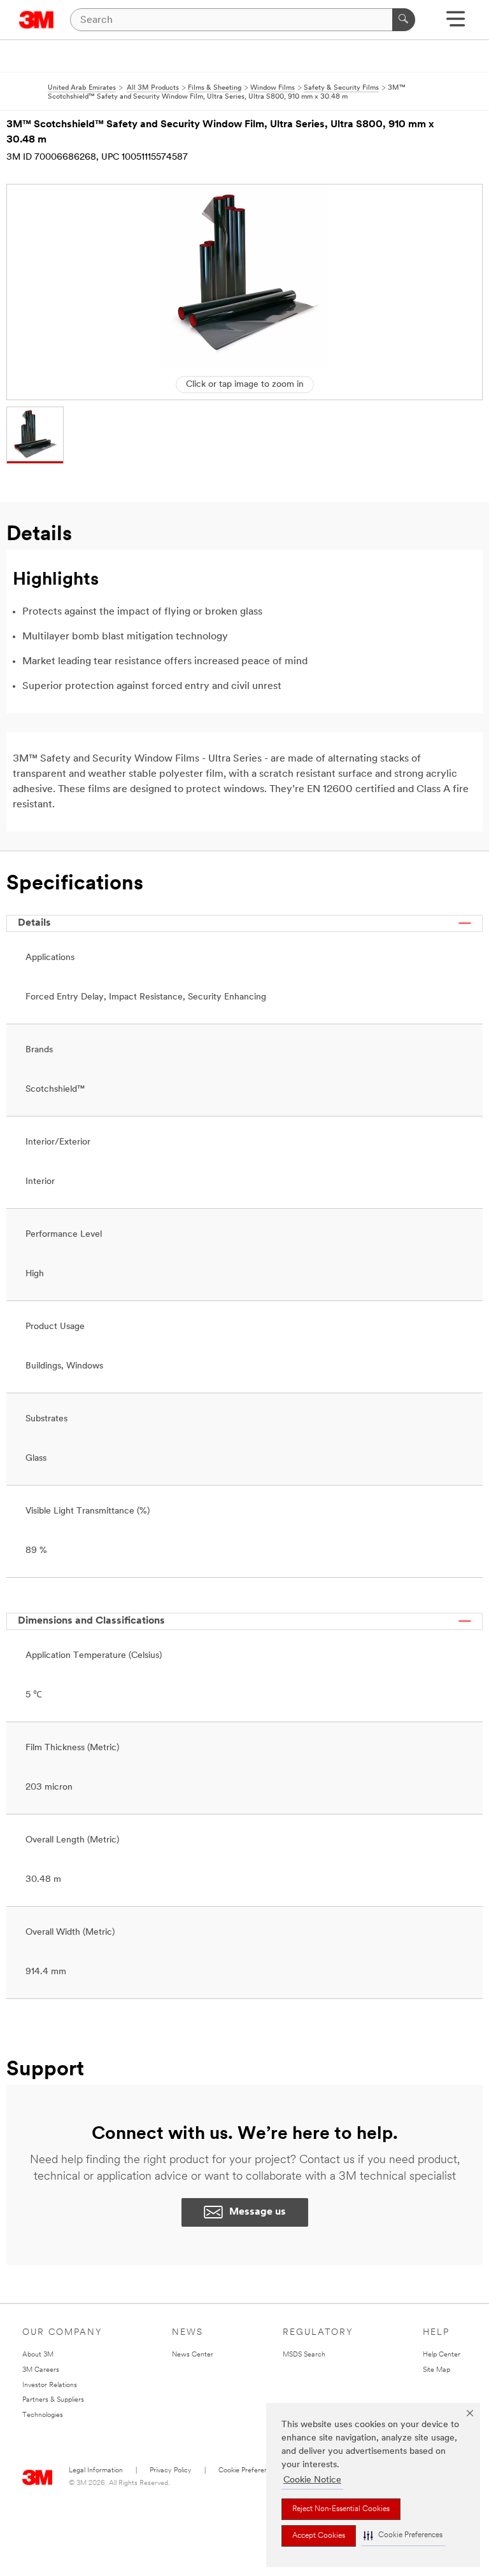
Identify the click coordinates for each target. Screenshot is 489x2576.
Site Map (436, 2370)
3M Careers (41, 2370)
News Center (193, 2355)
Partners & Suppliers (53, 2400)
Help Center (442, 2355)
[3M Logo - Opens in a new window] (37, 20)
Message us (258, 2212)
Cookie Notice (312, 2480)
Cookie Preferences (249, 2471)
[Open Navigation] (456, 23)
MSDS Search (304, 2355)
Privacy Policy (171, 2471)
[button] (403, 2536)
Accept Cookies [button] (319, 2536)
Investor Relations (50, 2385)
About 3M (38, 2355)
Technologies (43, 2415)
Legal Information (96, 2471)
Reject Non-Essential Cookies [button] (341, 2509)
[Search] (404, 20)
